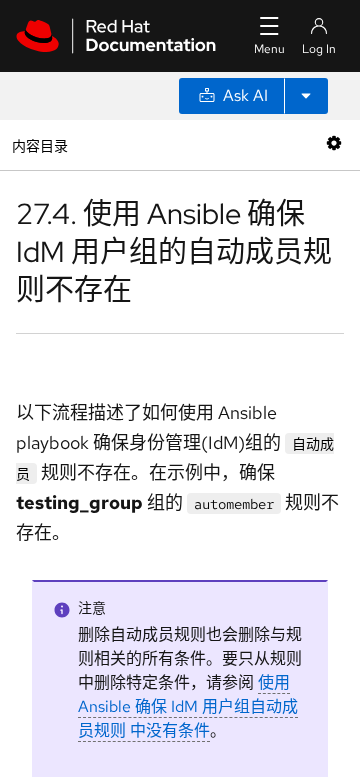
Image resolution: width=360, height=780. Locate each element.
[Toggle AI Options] (306, 96)
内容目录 (39, 144)
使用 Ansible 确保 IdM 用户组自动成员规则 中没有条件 (188, 706)
